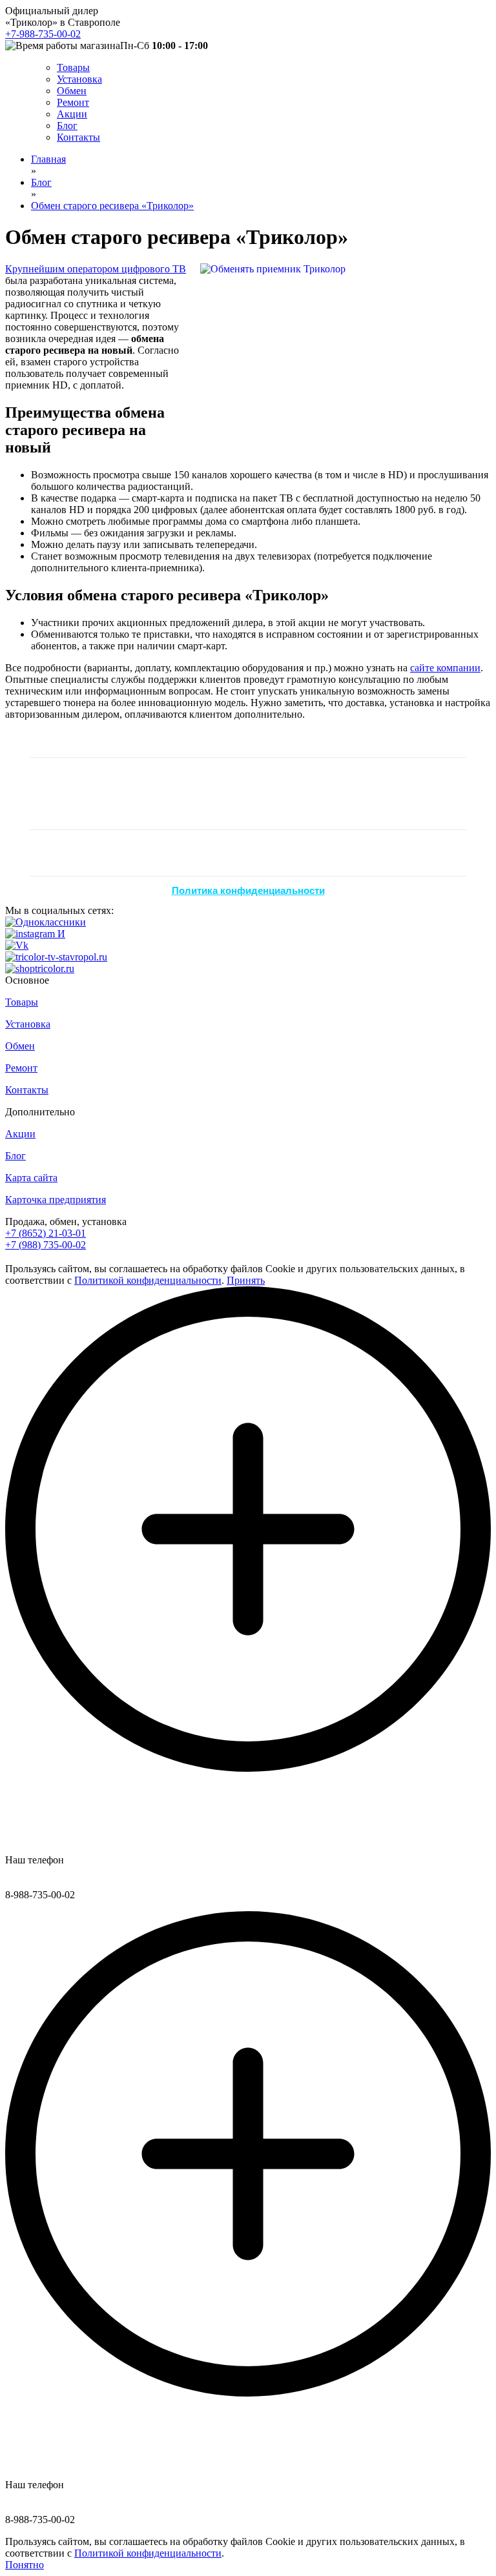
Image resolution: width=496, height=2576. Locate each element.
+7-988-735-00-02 (43, 34)
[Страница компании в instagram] (35, 934)
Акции (72, 114)
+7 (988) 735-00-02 (46, 1245)
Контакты (78, 137)
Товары (73, 67)
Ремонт (73, 102)
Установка (79, 79)
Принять (246, 1280)
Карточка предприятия (56, 1200)
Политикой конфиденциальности (148, 1280)
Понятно (25, 2565)
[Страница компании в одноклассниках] (46, 922)
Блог (67, 126)
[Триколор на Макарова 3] (40, 969)
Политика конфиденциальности (248, 890)
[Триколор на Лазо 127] (56, 957)
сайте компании (445, 668)
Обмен (72, 91)
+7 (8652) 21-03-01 (46, 1233)
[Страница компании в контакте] (17, 945)
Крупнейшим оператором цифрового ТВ (96, 269)
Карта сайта (31, 1178)
